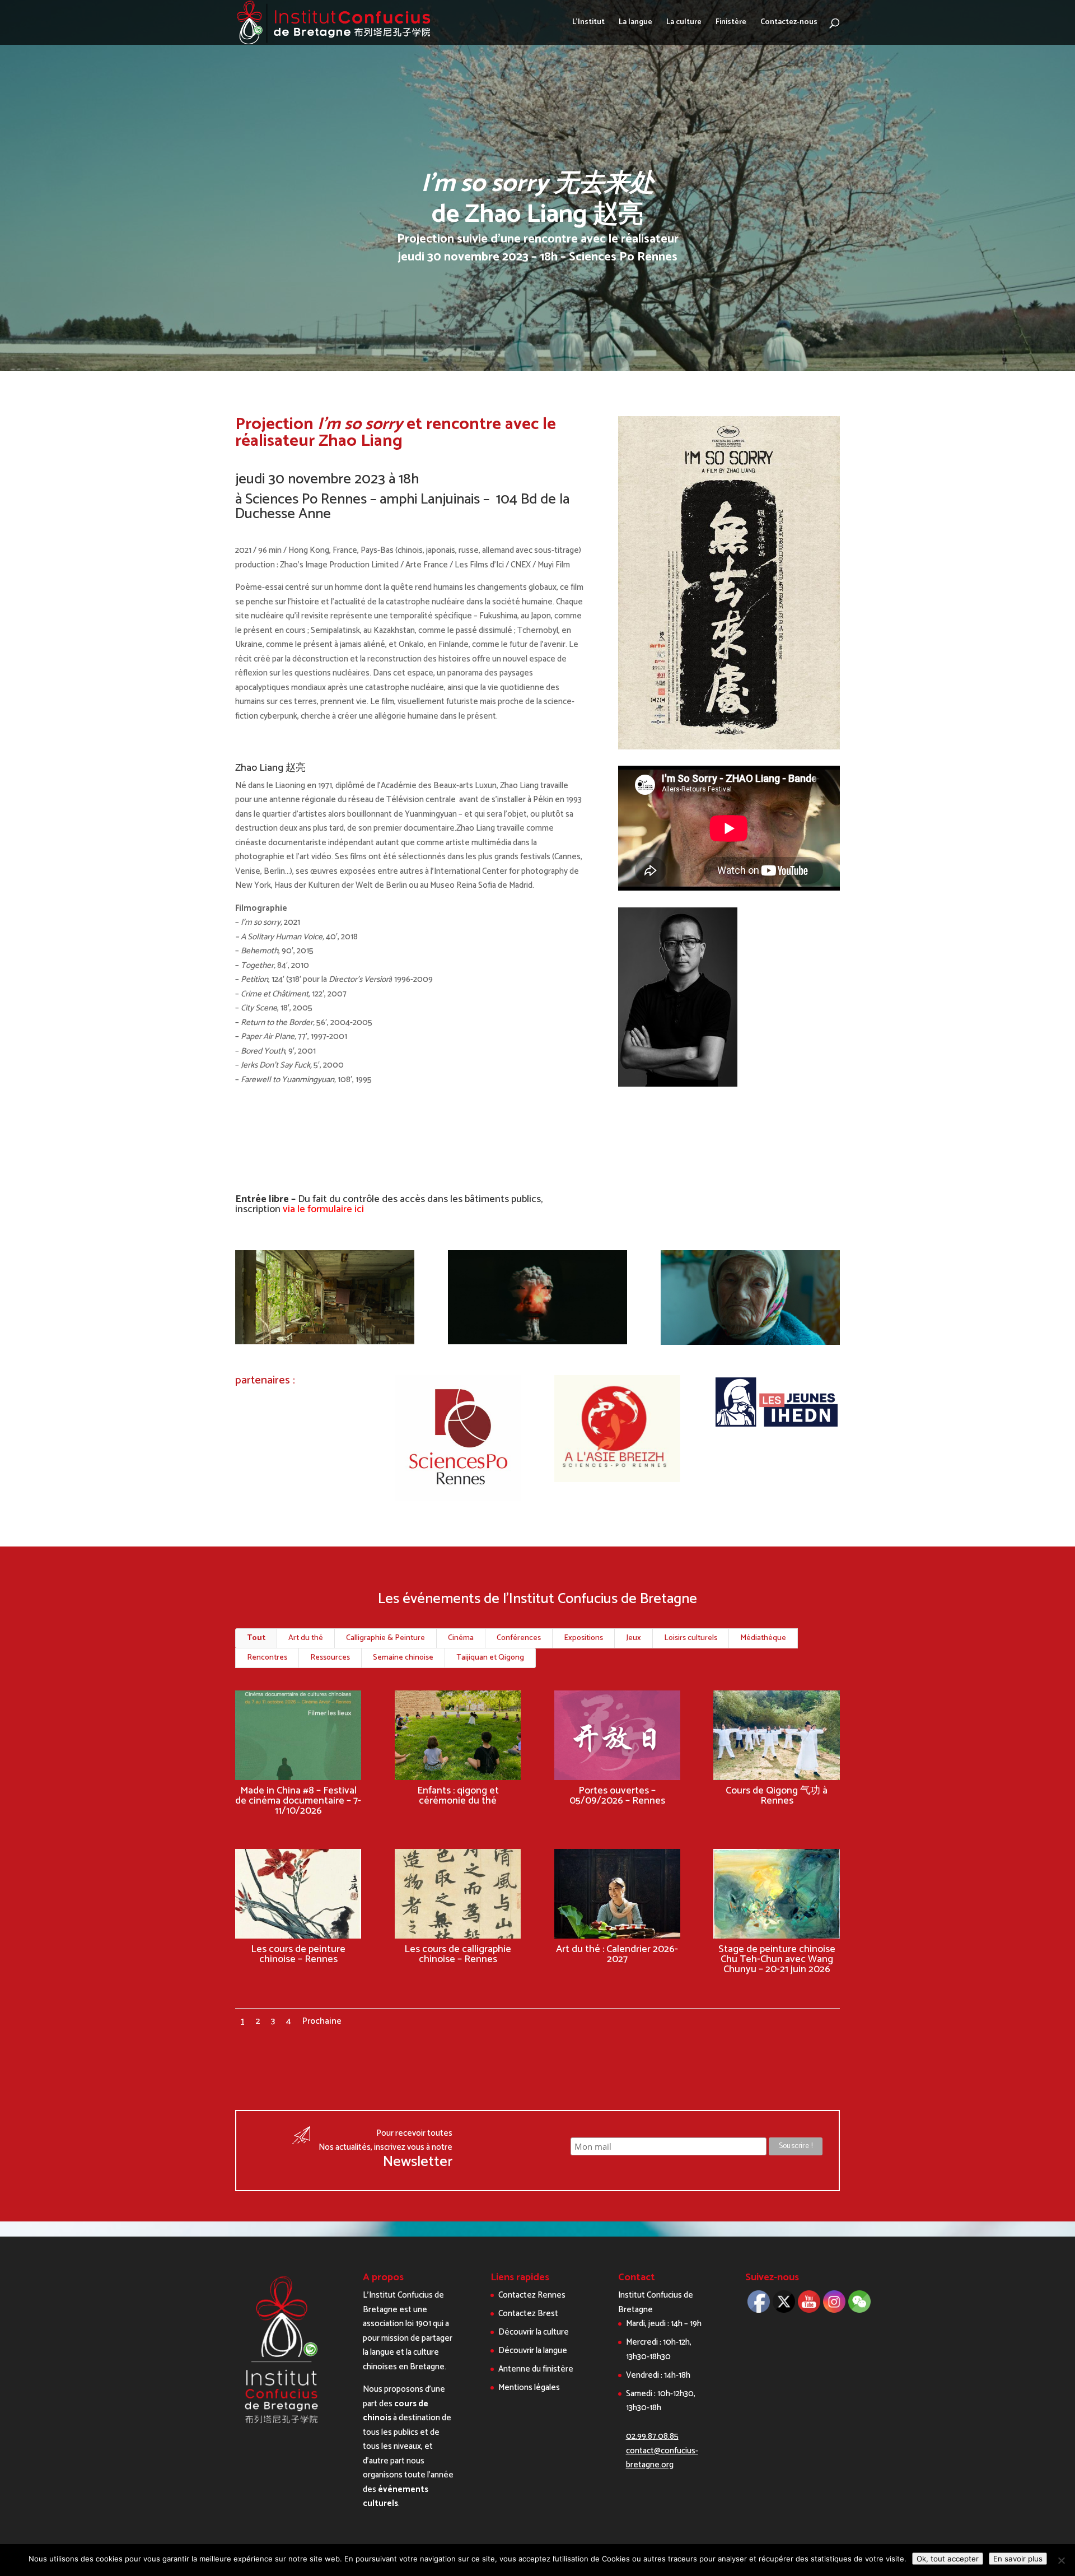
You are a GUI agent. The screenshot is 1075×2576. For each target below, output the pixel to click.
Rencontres (267, 1658)
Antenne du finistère (536, 2369)
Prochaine (322, 2021)
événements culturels (396, 2497)
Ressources (330, 1658)
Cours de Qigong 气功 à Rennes (777, 1796)
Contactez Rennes (532, 2295)
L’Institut (588, 24)
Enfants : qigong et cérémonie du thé (458, 1796)
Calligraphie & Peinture (385, 1638)
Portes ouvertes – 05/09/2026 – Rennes (617, 1796)
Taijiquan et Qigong (490, 1658)
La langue (635, 24)
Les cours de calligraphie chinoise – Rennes (458, 1954)
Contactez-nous (789, 24)
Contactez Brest (528, 2314)
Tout (256, 1638)
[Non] (1061, 2560)
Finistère (731, 24)
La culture (684, 24)
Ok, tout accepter (948, 2559)
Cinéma (461, 1638)
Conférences (519, 1638)
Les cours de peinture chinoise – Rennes (298, 1954)
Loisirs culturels (691, 1638)
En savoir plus (1018, 2559)
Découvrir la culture (534, 2332)
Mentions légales (529, 2388)
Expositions (583, 1638)
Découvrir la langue (533, 2351)
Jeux (634, 1638)
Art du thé (306, 1638)
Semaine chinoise (403, 1658)
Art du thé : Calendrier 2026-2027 (617, 1954)
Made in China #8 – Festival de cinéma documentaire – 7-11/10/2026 (298, 1801)
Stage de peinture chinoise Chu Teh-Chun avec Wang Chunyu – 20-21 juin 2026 (777, 1959)
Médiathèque (763, 1638)
